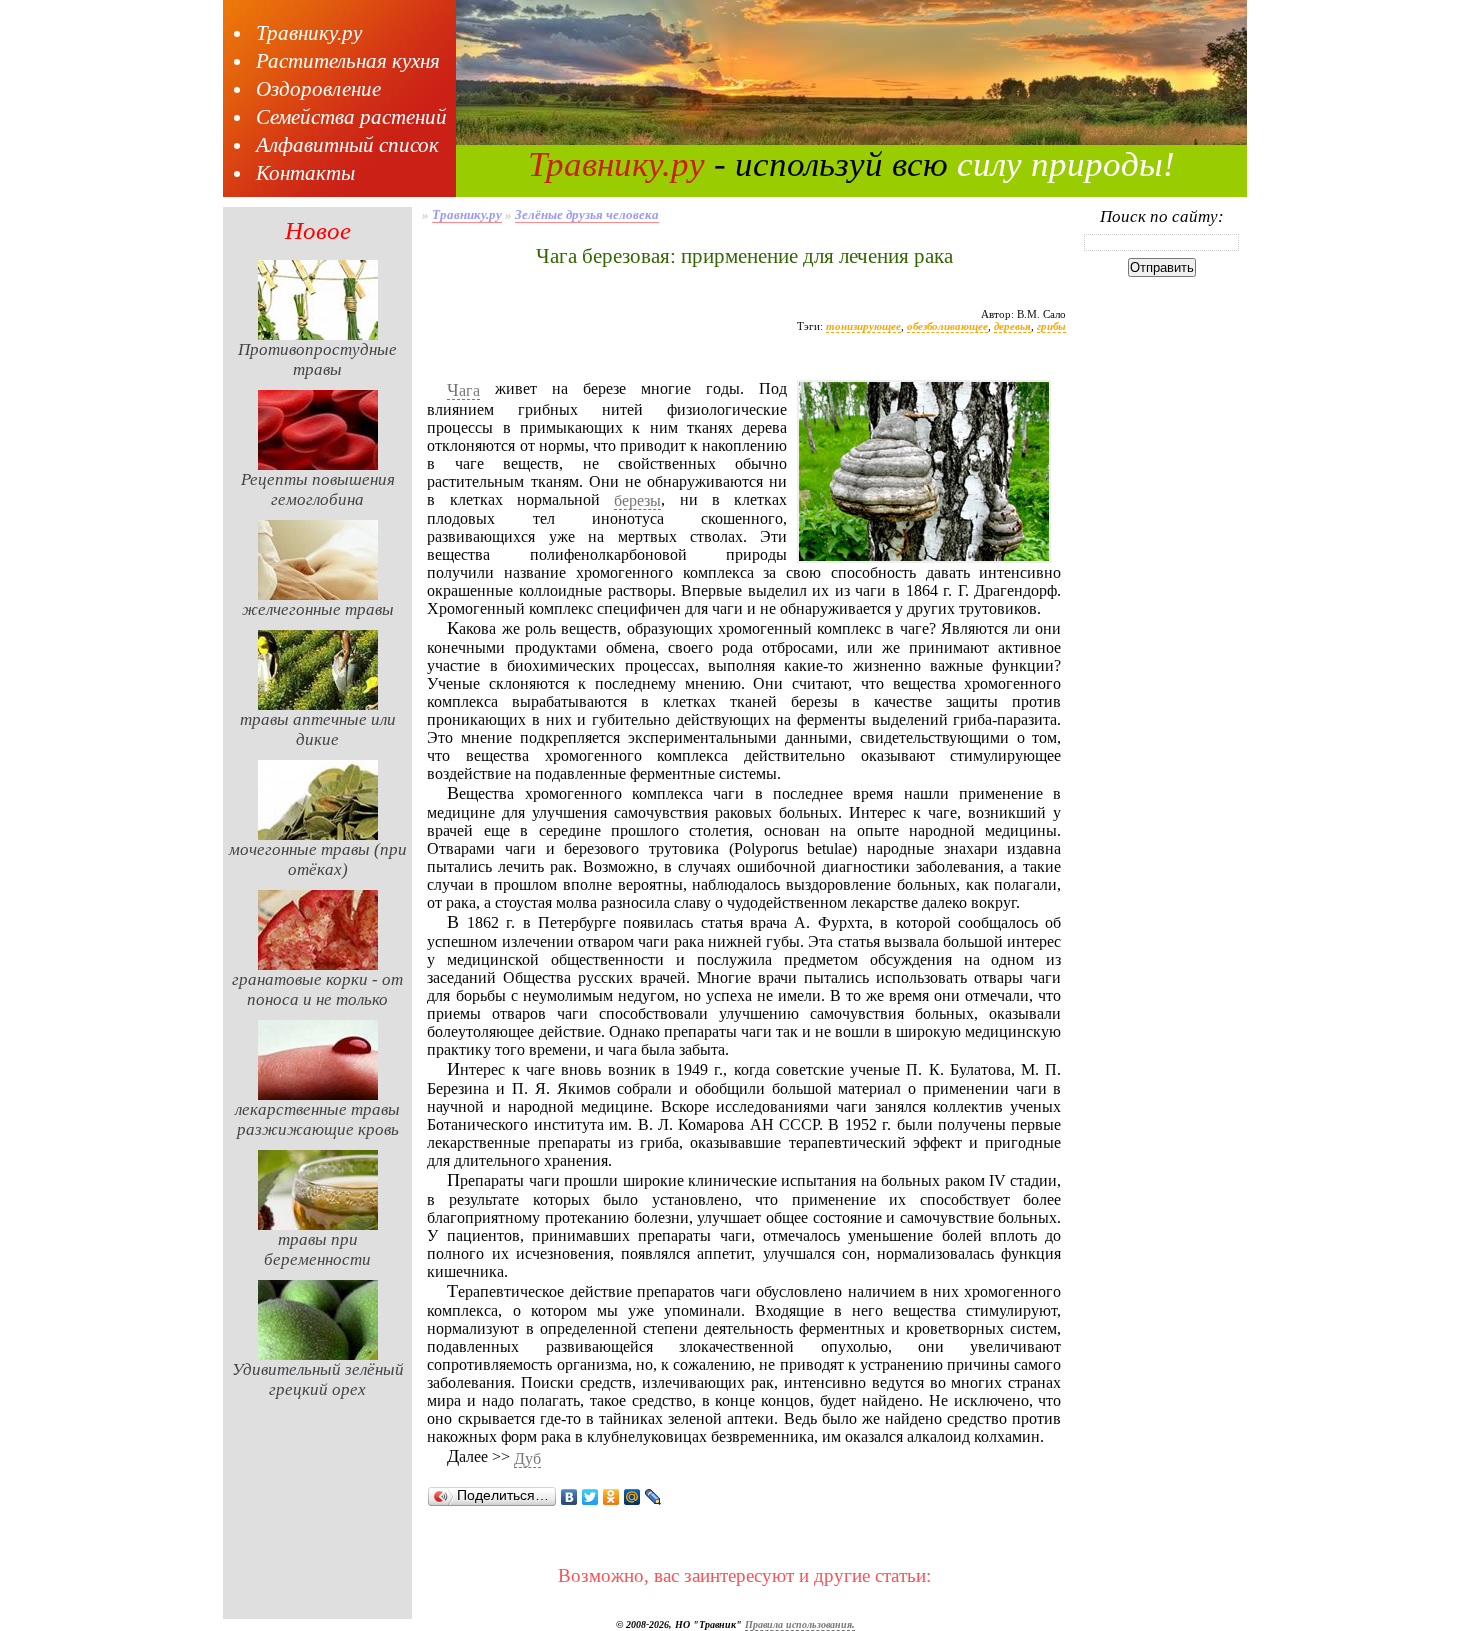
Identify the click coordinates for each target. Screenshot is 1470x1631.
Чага (463, 391)
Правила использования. (800, 1624)
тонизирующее (863, 326)
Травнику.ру (309, 33)
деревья (1012, 326)
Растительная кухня (348, 61)
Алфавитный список (347, 145)
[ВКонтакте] (569, 1497)
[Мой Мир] (632, 1497)
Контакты (305, 173)
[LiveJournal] (653, 1497)
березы (637, 500)
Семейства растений (351, 117)
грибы (1051, 326)
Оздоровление (318, 89)
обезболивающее (947, 326)
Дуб (527, 1458)
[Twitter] (590, 1497)
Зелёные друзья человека (587, 214)
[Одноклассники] (611, 1497)
